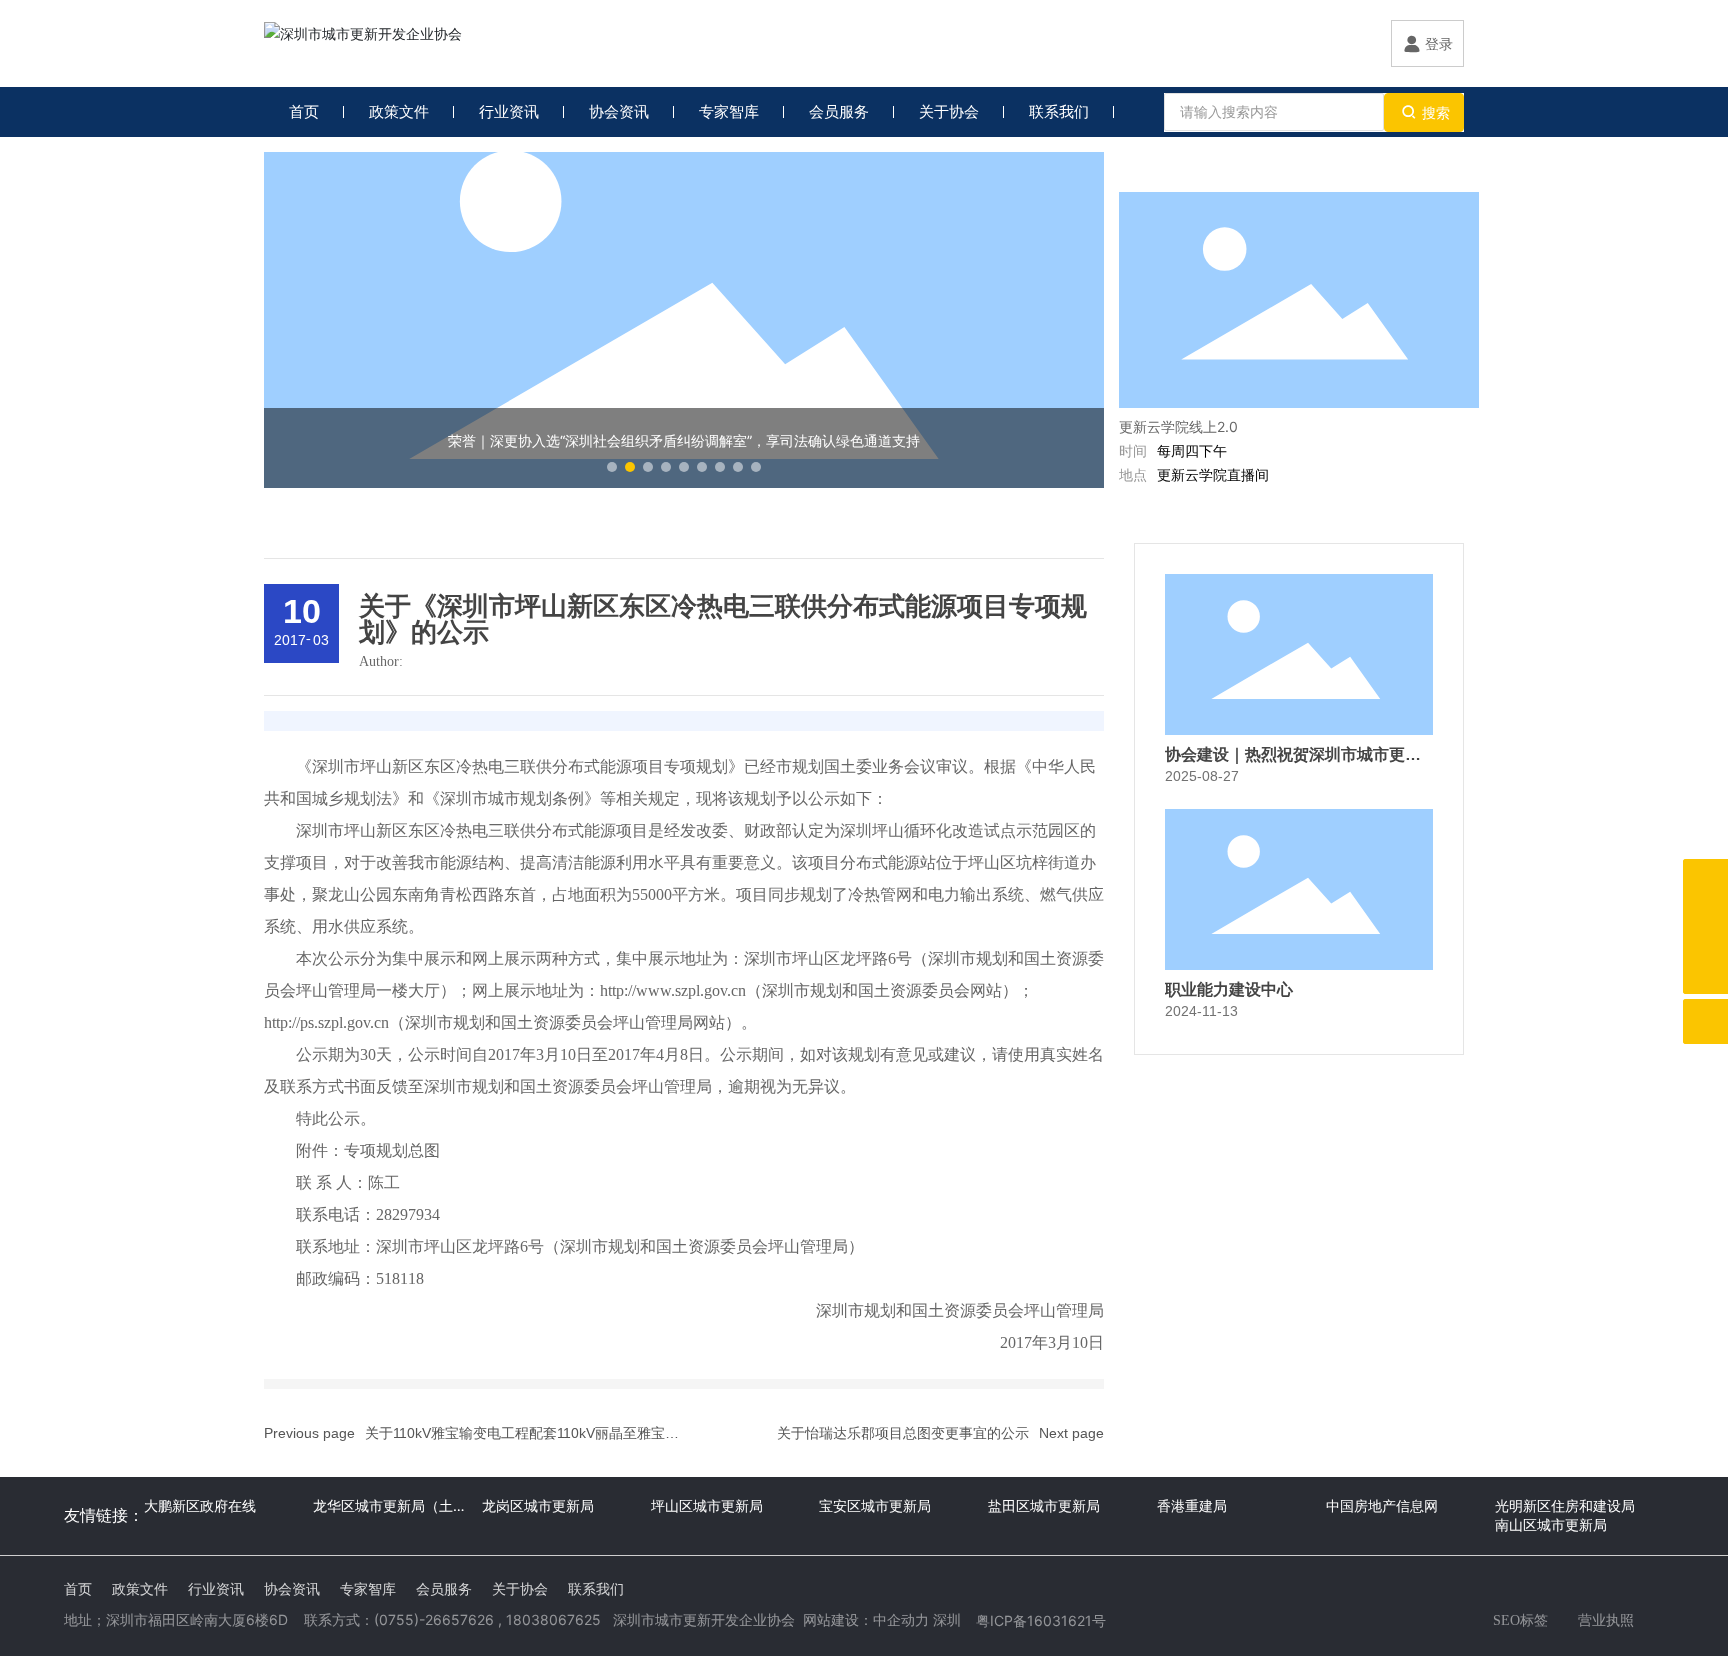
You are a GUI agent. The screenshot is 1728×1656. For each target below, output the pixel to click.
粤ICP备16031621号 (1041, 1620)
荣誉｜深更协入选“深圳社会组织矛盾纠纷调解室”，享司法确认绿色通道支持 (684, 440)
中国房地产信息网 (1382, 1505)
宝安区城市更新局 (875, 1505)
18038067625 (553, 1619)
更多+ (1443, 171)
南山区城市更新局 (1551, 1524)
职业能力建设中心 (1229, 989)
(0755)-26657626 (434, 1619)
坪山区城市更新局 (707, 1505)
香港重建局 (1192, 1505)
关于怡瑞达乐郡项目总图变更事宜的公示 (903, 1433)
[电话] (1705, 926)
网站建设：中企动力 (866, 1619)
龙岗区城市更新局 (538, 1505)
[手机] (1705, 881)
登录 (1439, 43)
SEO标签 (1520, 1620)
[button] (612, 467)
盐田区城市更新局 (1044, 1505)
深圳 (947, 1619)
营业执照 (1606, 1619)
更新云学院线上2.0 (1178, 426)
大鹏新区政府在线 (200, 1505)
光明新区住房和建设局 (1565, 1505)
